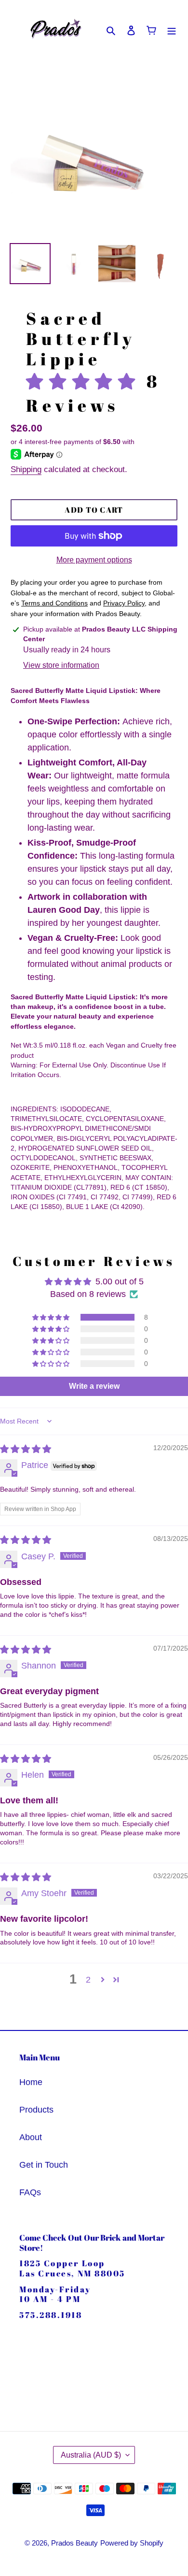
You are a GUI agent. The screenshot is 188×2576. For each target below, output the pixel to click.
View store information (61, 665)
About (31, 2137)
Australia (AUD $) (91, 2455)
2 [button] (88, 1980)
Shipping (26, 469)
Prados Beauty (74, 2543)
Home (31, 2082)
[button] (86, 381)
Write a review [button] (94, 1386)
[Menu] (172, 30)
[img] (26, 1449)
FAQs (30, 2192)
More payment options (94, 560)
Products (36, 2110)
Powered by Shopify (132, 2543)
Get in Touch (44, 2165)
